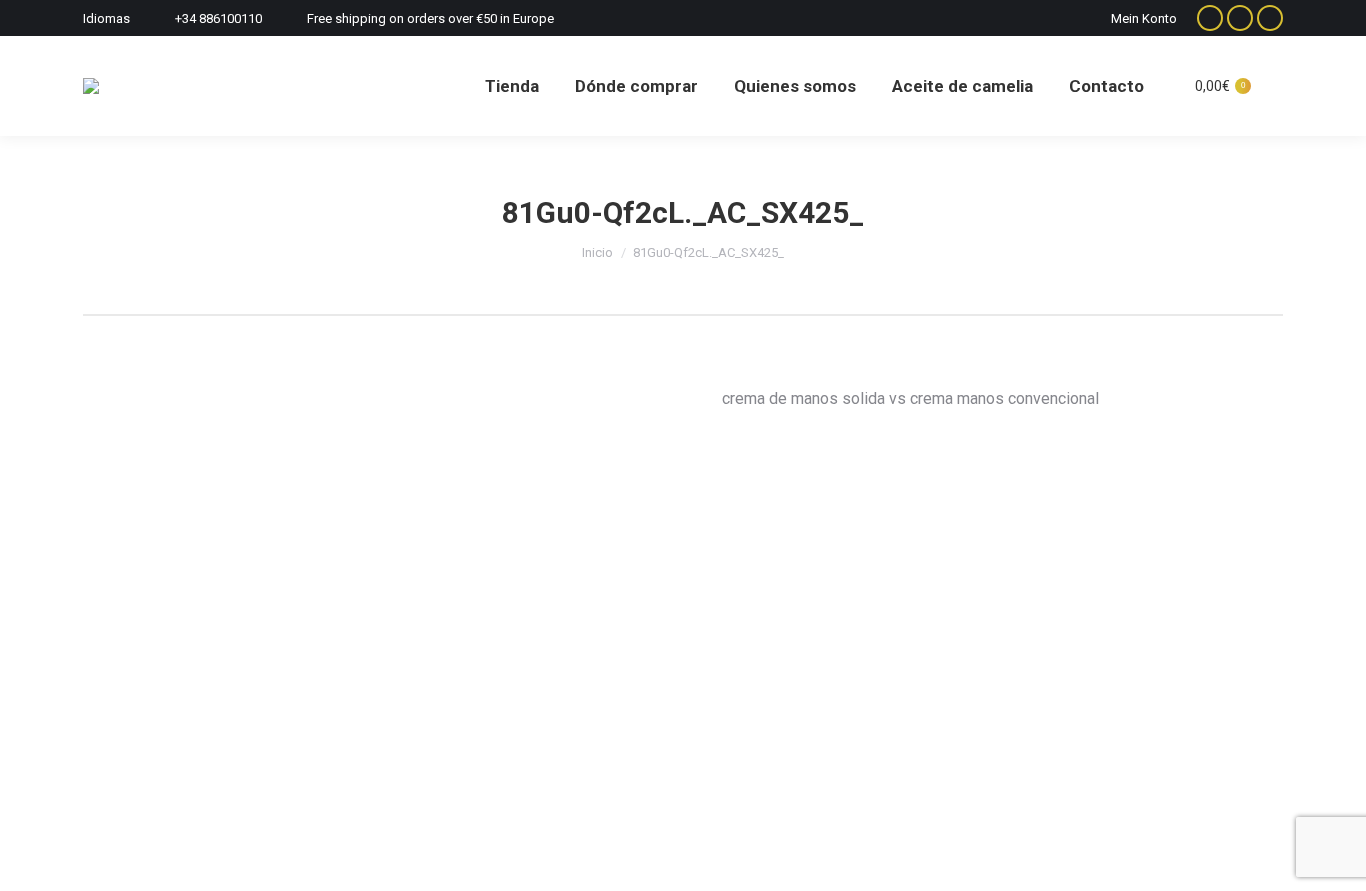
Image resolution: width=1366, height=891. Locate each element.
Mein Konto (1144, 18)
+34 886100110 (218, 18)
